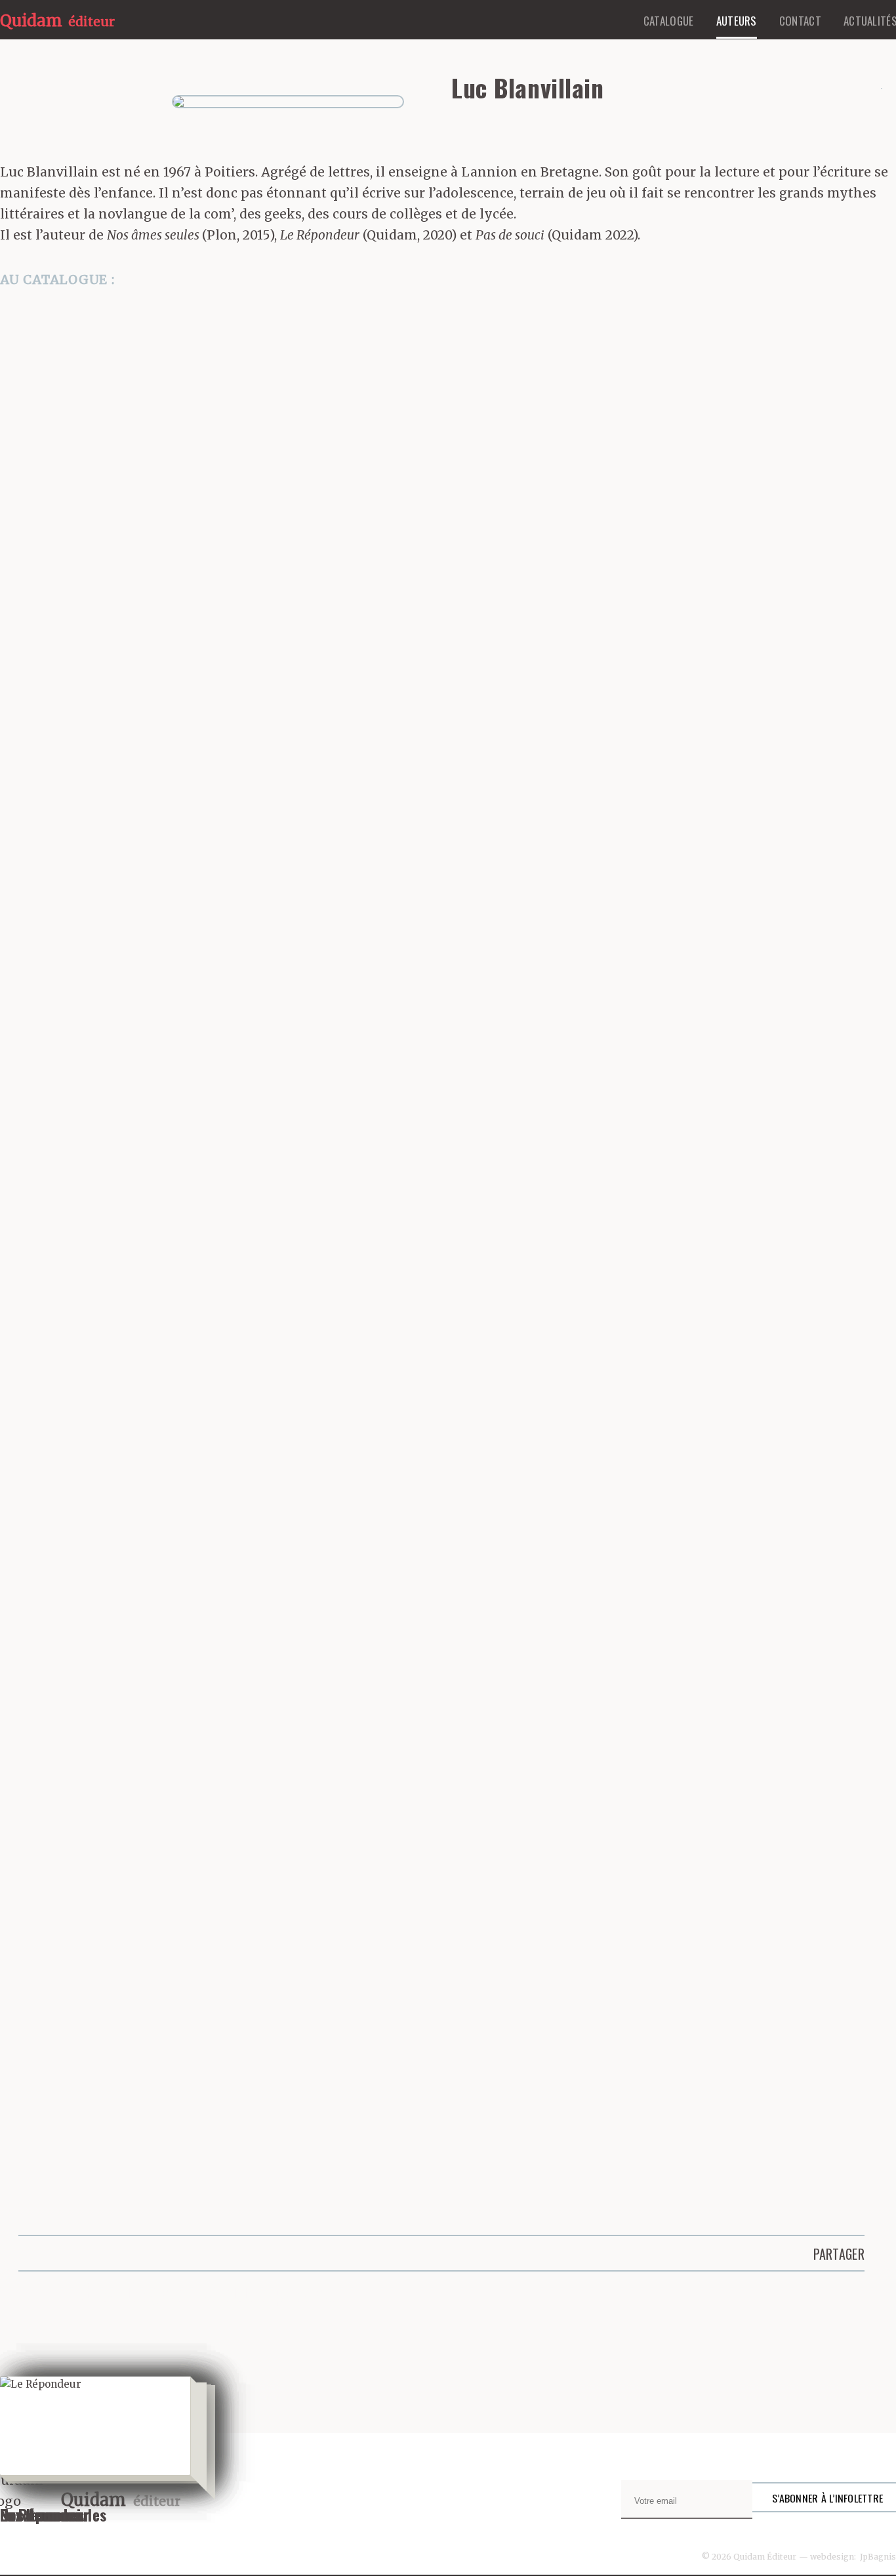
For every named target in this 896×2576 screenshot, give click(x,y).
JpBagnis (878, 2557)
